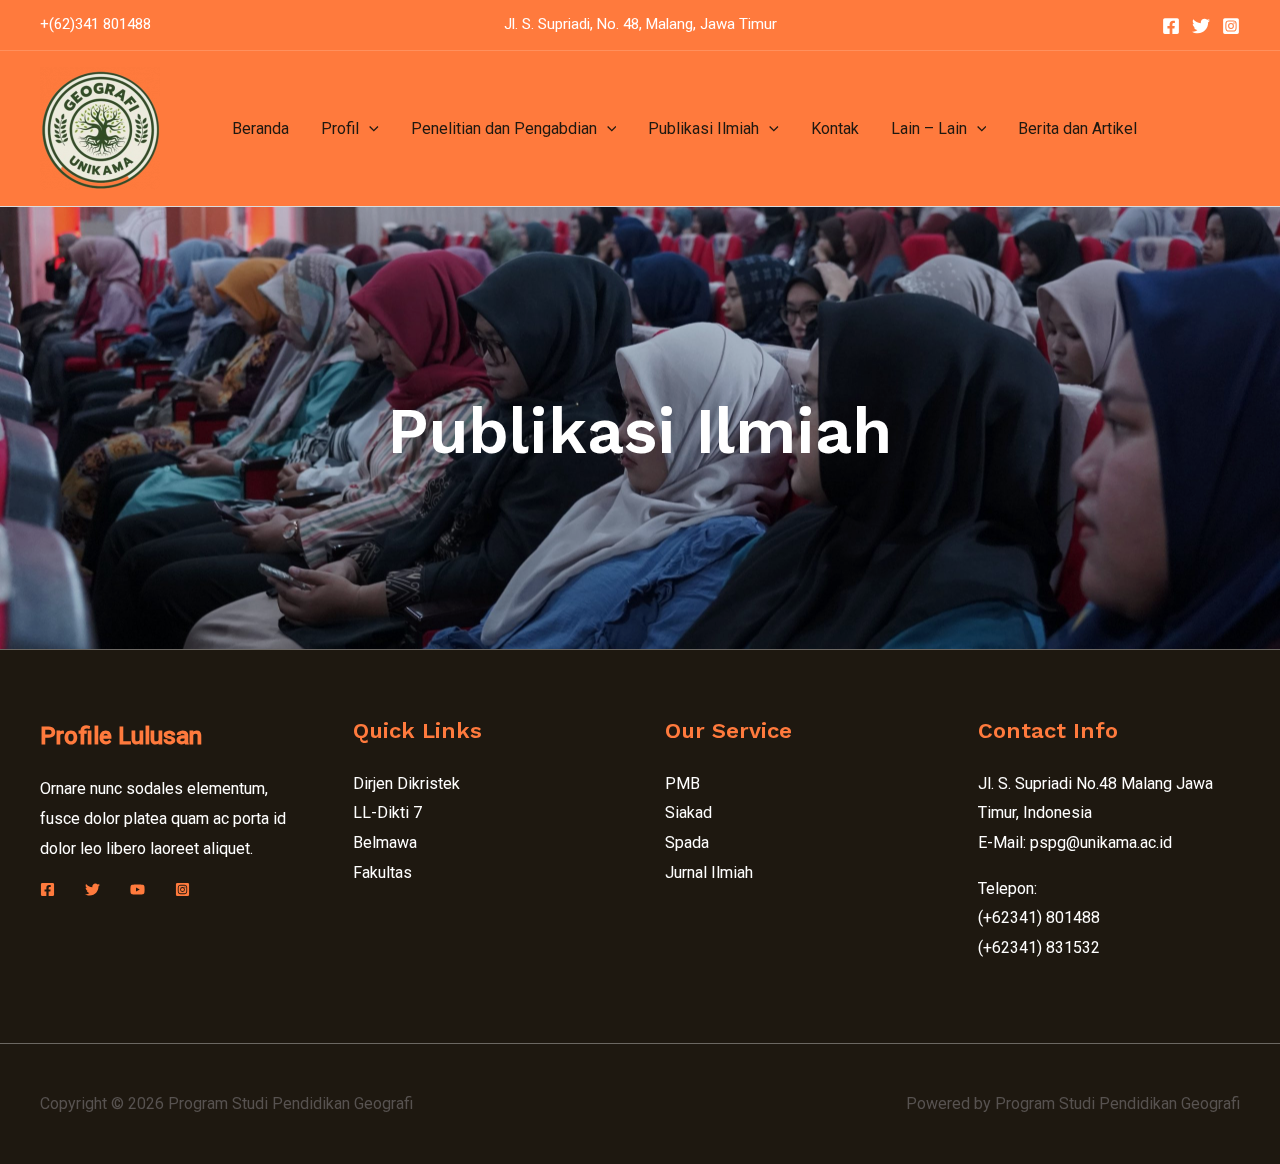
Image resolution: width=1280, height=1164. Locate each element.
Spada (687, 842)
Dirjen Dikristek (406, 783)
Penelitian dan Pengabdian (504, 128)
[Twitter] (1201, 26)
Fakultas (382, 872)
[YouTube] (137, 889)
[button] (369, 129)
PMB (682, 783)
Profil (340, 128)
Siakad (688, 812)
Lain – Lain (929, 128)
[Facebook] (1171, 26)
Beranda (260, 128)
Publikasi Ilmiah (703, 128)
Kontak (835, 128)
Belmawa (385, 842)
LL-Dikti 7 (387, 812)
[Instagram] (1231, 26)
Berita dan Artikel (1077, 128)
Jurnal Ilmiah (709, 872)
